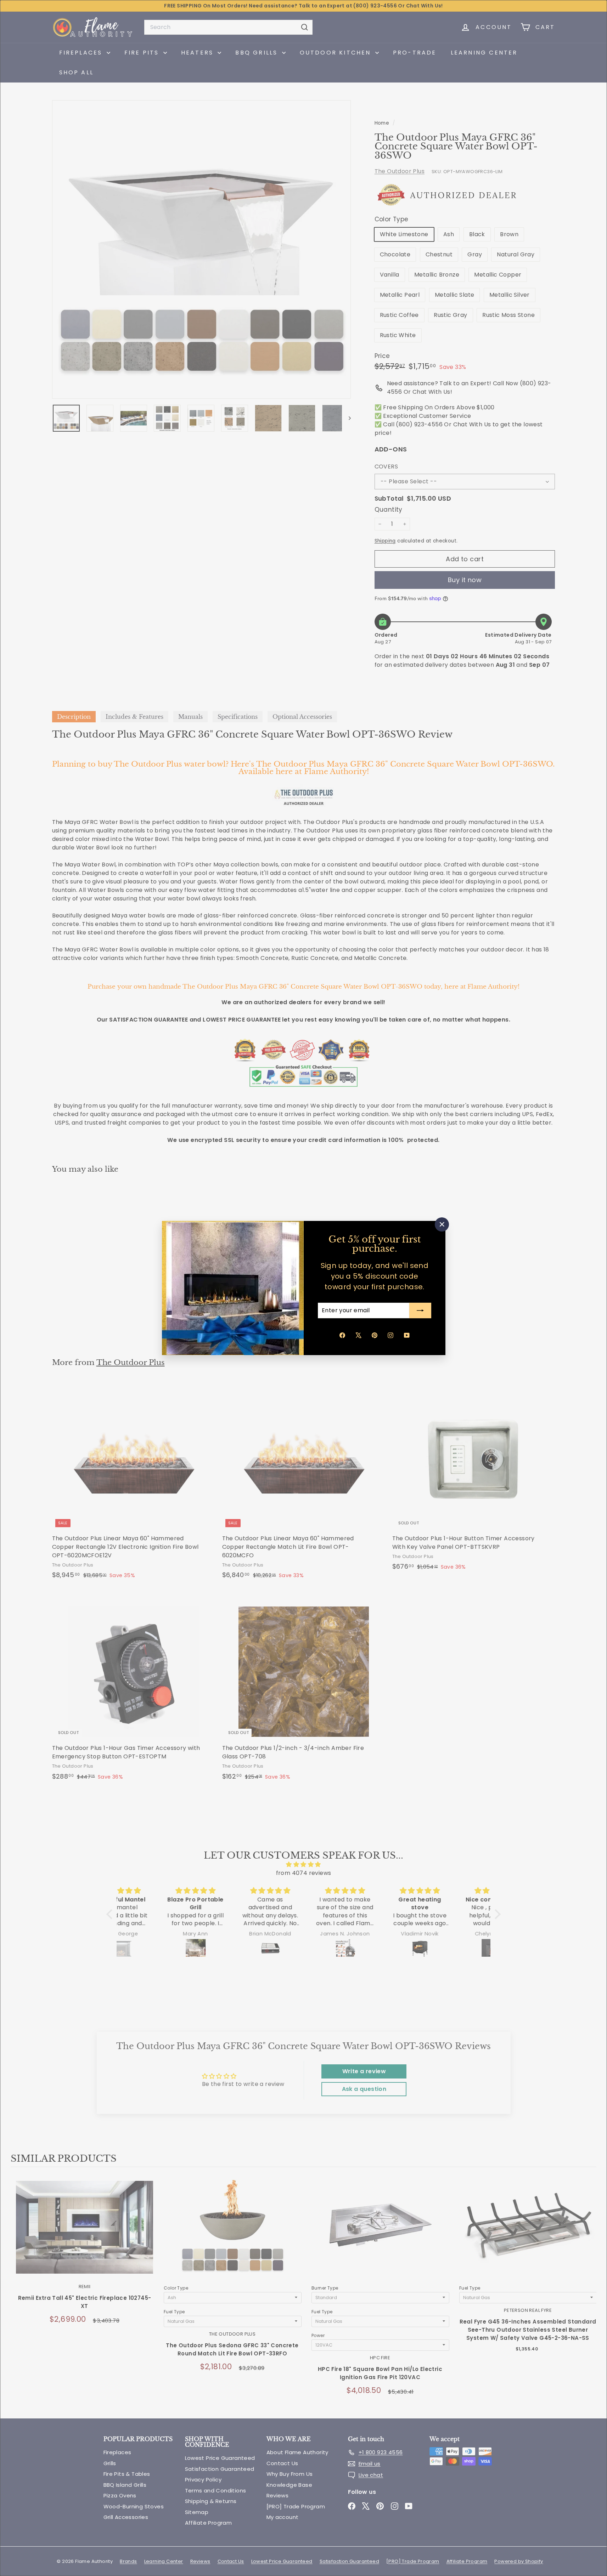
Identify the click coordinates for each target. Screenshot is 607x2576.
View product (85, 2234)
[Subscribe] (420, 1310)
